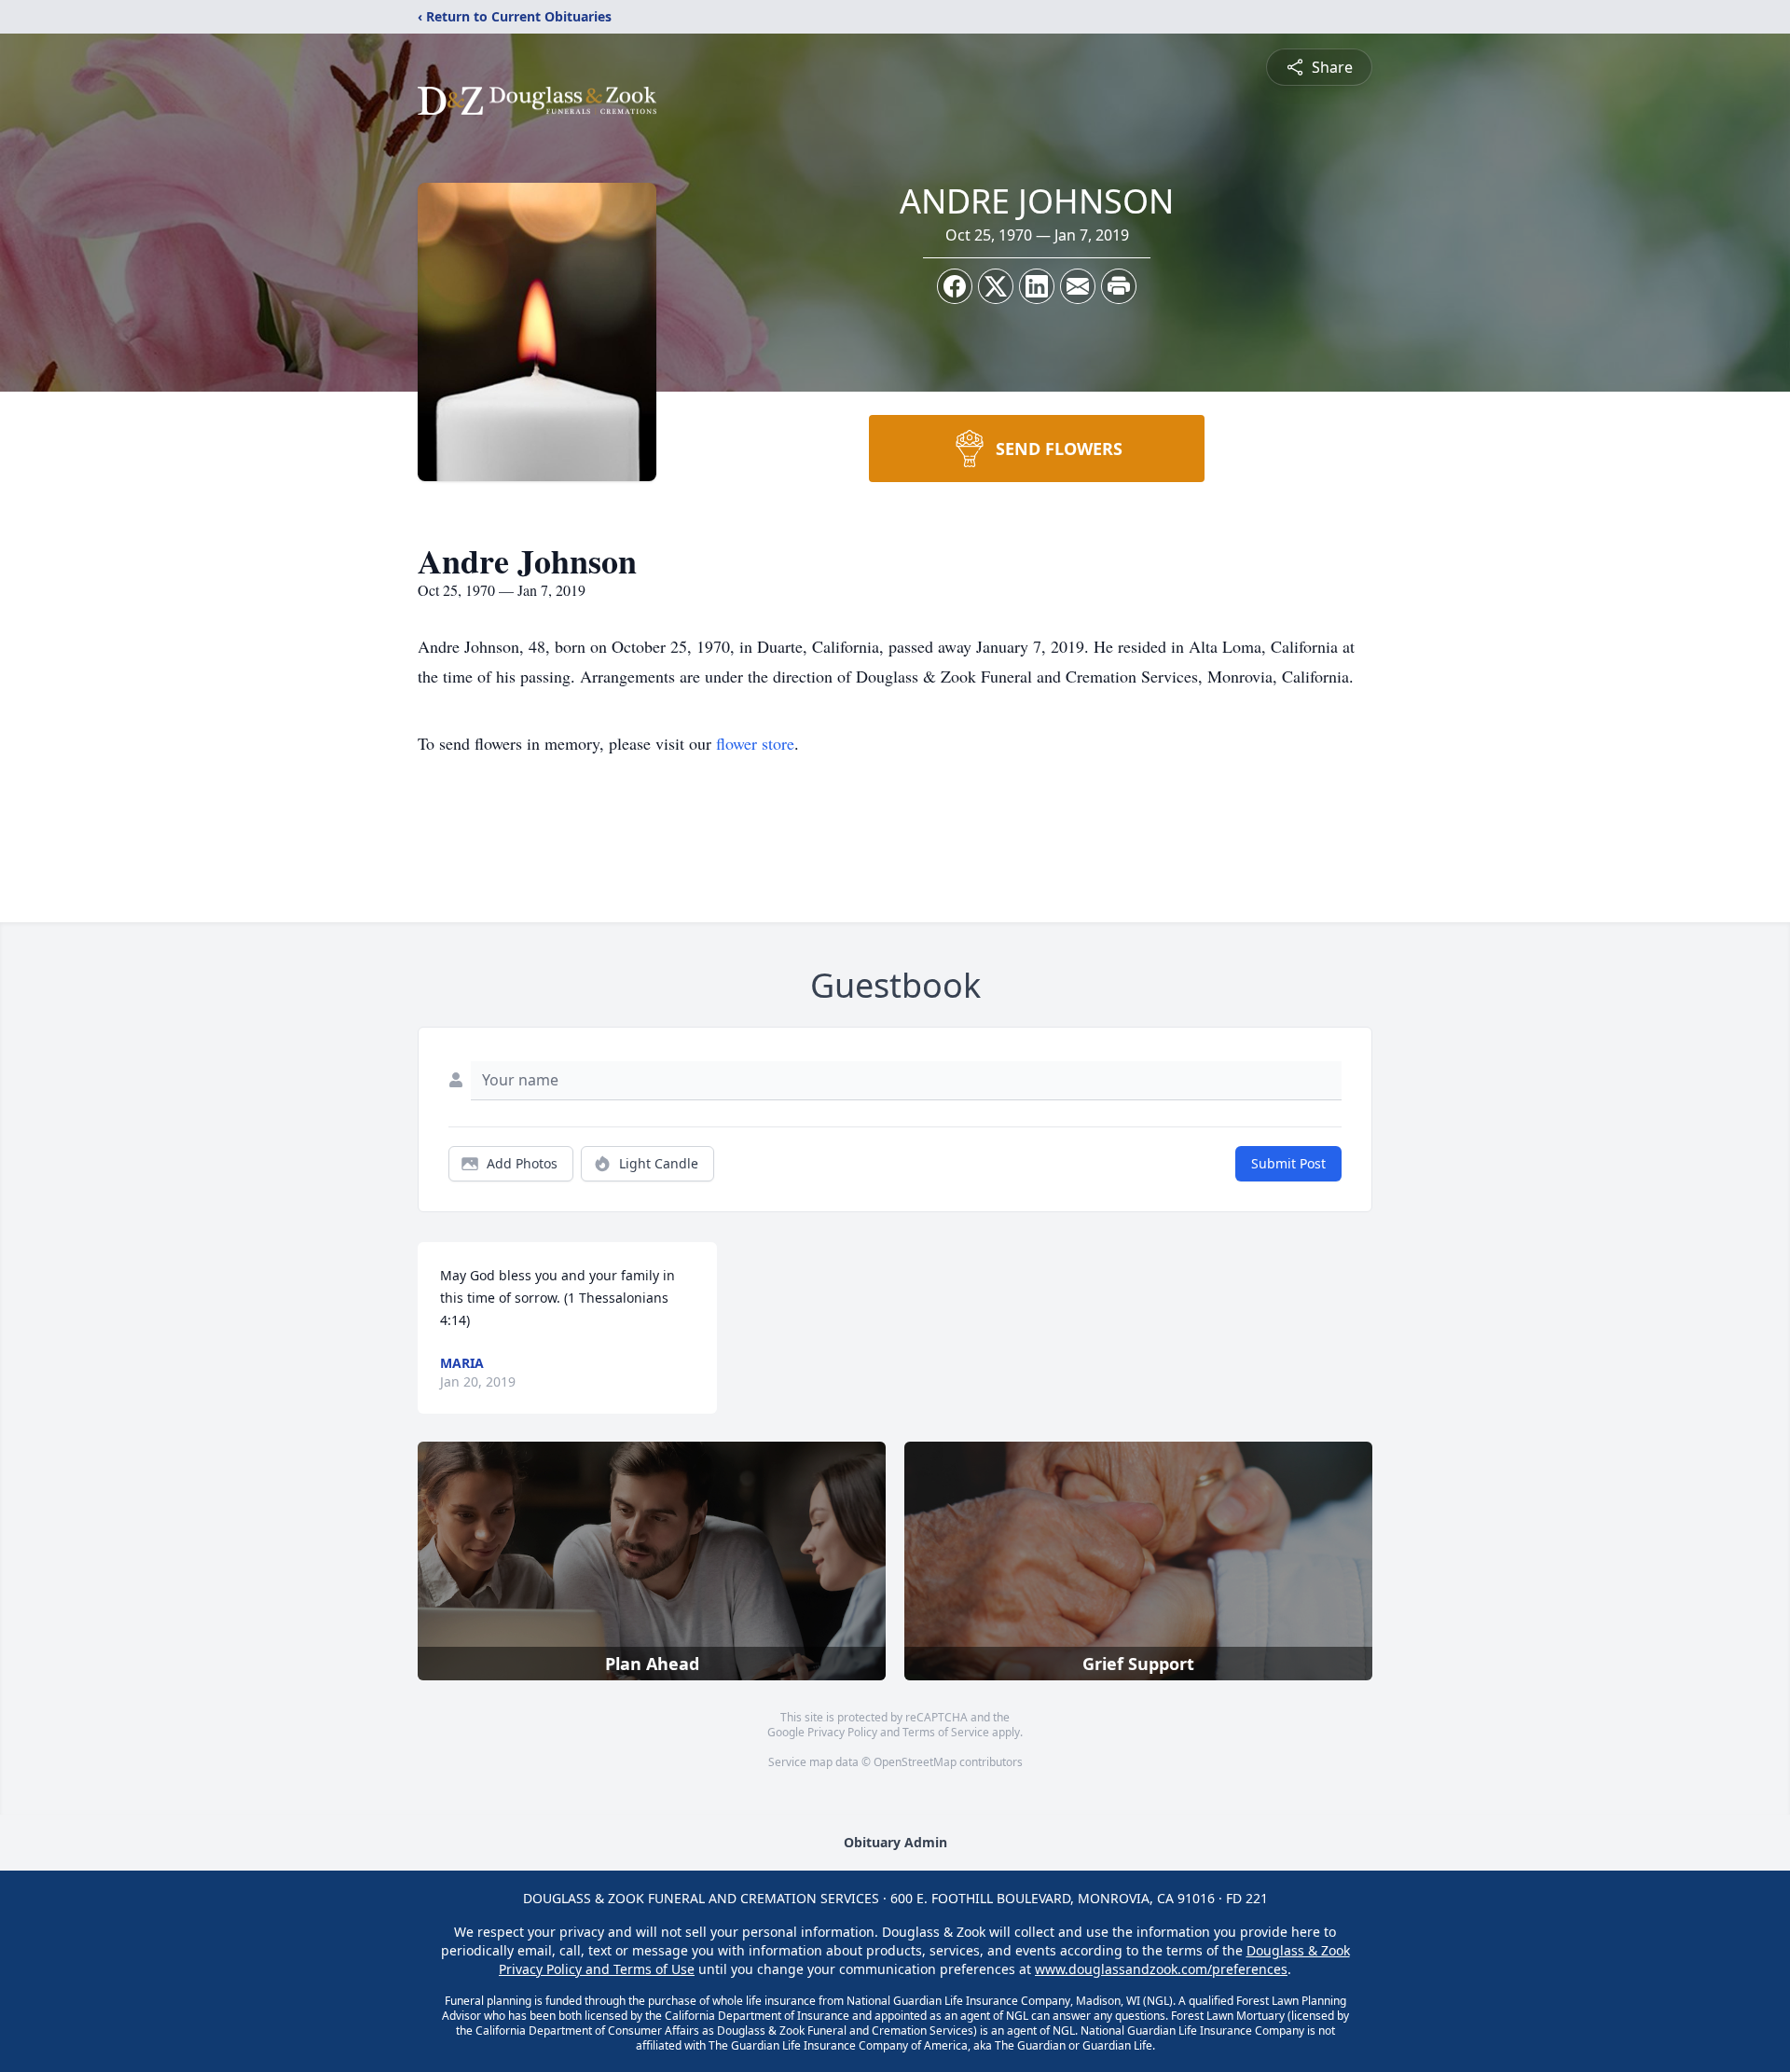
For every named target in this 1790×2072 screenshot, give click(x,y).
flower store (755, 743)
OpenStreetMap (915, 1762)
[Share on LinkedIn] (1037, 286)
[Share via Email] (1078, 286)
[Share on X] (996, 286)
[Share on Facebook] (955, 286)
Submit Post (1288, 1163)
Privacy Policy (842, 1732)
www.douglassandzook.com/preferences (1161, 1969)
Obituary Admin (895, 1842)
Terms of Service (946, 1732)
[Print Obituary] (1119, 286)
